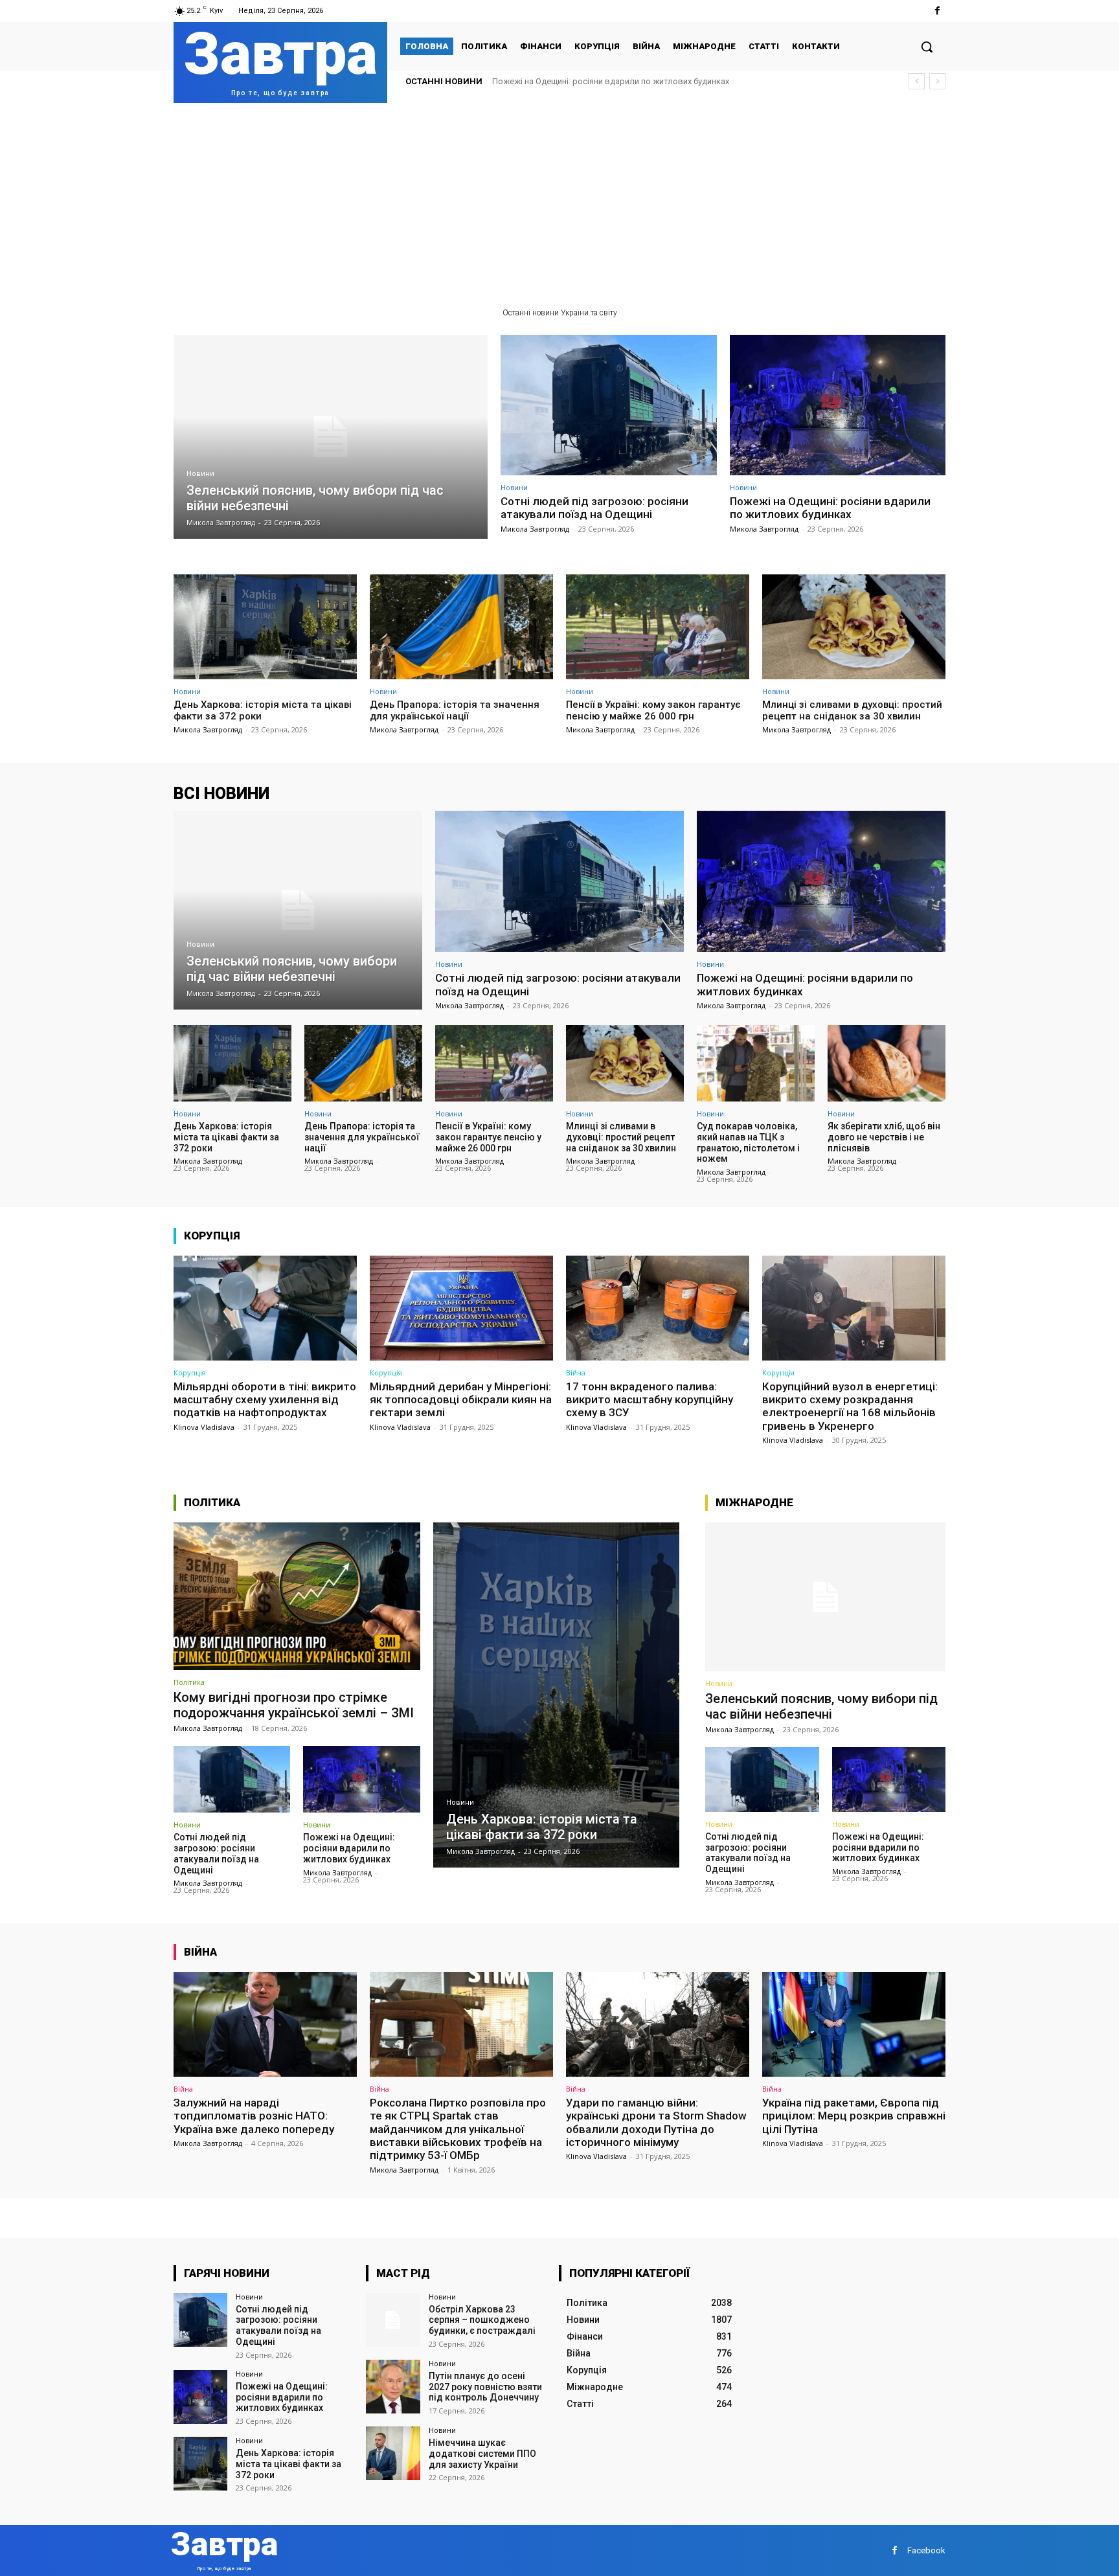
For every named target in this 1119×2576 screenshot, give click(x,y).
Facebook (926, 2550)
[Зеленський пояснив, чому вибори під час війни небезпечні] (331, 437)
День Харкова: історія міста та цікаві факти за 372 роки (603, 81)
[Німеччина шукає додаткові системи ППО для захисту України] (393, 2453)
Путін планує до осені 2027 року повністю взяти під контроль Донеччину (485, 2387)
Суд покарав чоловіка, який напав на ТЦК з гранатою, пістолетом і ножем (748, 1142)
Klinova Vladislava (204, 1427)
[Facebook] (937, 11)
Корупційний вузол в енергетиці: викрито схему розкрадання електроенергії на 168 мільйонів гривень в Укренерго (850, 1406)
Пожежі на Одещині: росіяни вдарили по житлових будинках (830, 508)
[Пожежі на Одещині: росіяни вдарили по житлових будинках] (838, 405)
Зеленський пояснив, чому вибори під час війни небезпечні (821, 1706)
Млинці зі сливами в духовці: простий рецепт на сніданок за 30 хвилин (852, 710)
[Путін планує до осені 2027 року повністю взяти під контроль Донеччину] (393, 2387)
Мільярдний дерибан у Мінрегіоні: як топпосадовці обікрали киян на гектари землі (461, 1400)
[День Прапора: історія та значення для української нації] (461, 627)
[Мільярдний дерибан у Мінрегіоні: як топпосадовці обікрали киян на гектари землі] (461, 1308)
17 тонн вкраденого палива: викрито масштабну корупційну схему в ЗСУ (650, 1400)
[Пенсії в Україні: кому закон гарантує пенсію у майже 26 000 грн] (658, 627)
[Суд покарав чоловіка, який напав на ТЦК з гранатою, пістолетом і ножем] (756, 1063)
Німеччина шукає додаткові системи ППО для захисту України (482, 2454)
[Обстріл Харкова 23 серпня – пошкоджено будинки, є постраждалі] (393, 2320)
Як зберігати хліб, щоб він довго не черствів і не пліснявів (884, 1137)
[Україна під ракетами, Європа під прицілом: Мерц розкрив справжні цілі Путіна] (854, 2024)
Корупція (190, 1373)
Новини (200, 474)
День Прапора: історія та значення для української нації (455, 710)
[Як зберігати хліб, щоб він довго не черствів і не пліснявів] (887, 1063)
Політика (189, 1682)
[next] (937, 81)
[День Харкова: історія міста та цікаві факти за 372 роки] (265, 627)
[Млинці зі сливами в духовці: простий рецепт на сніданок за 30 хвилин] (854, 627)
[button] (927, 47)
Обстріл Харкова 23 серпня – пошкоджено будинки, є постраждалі (482, 2320)
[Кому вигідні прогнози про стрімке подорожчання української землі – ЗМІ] (297, 1596)
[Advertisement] (559, 200)
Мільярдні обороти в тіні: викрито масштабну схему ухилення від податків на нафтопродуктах (265, 1400)
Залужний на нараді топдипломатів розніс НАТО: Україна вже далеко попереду (254, 2116)
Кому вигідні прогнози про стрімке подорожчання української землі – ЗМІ (294, 1705)
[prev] (917, 81)
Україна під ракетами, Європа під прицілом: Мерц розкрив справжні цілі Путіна (854, 2116)
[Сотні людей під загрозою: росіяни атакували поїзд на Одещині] (609, 405)
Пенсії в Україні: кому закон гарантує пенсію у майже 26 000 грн (653, 710)
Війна (576, 1373)
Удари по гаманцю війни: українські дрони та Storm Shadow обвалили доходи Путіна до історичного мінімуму (656, 2122)
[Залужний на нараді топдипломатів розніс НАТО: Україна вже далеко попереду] (265, 2024)
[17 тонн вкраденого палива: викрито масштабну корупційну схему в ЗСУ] (658, 1308)
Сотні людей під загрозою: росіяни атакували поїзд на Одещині (594, 508)
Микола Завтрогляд (535, 529)
